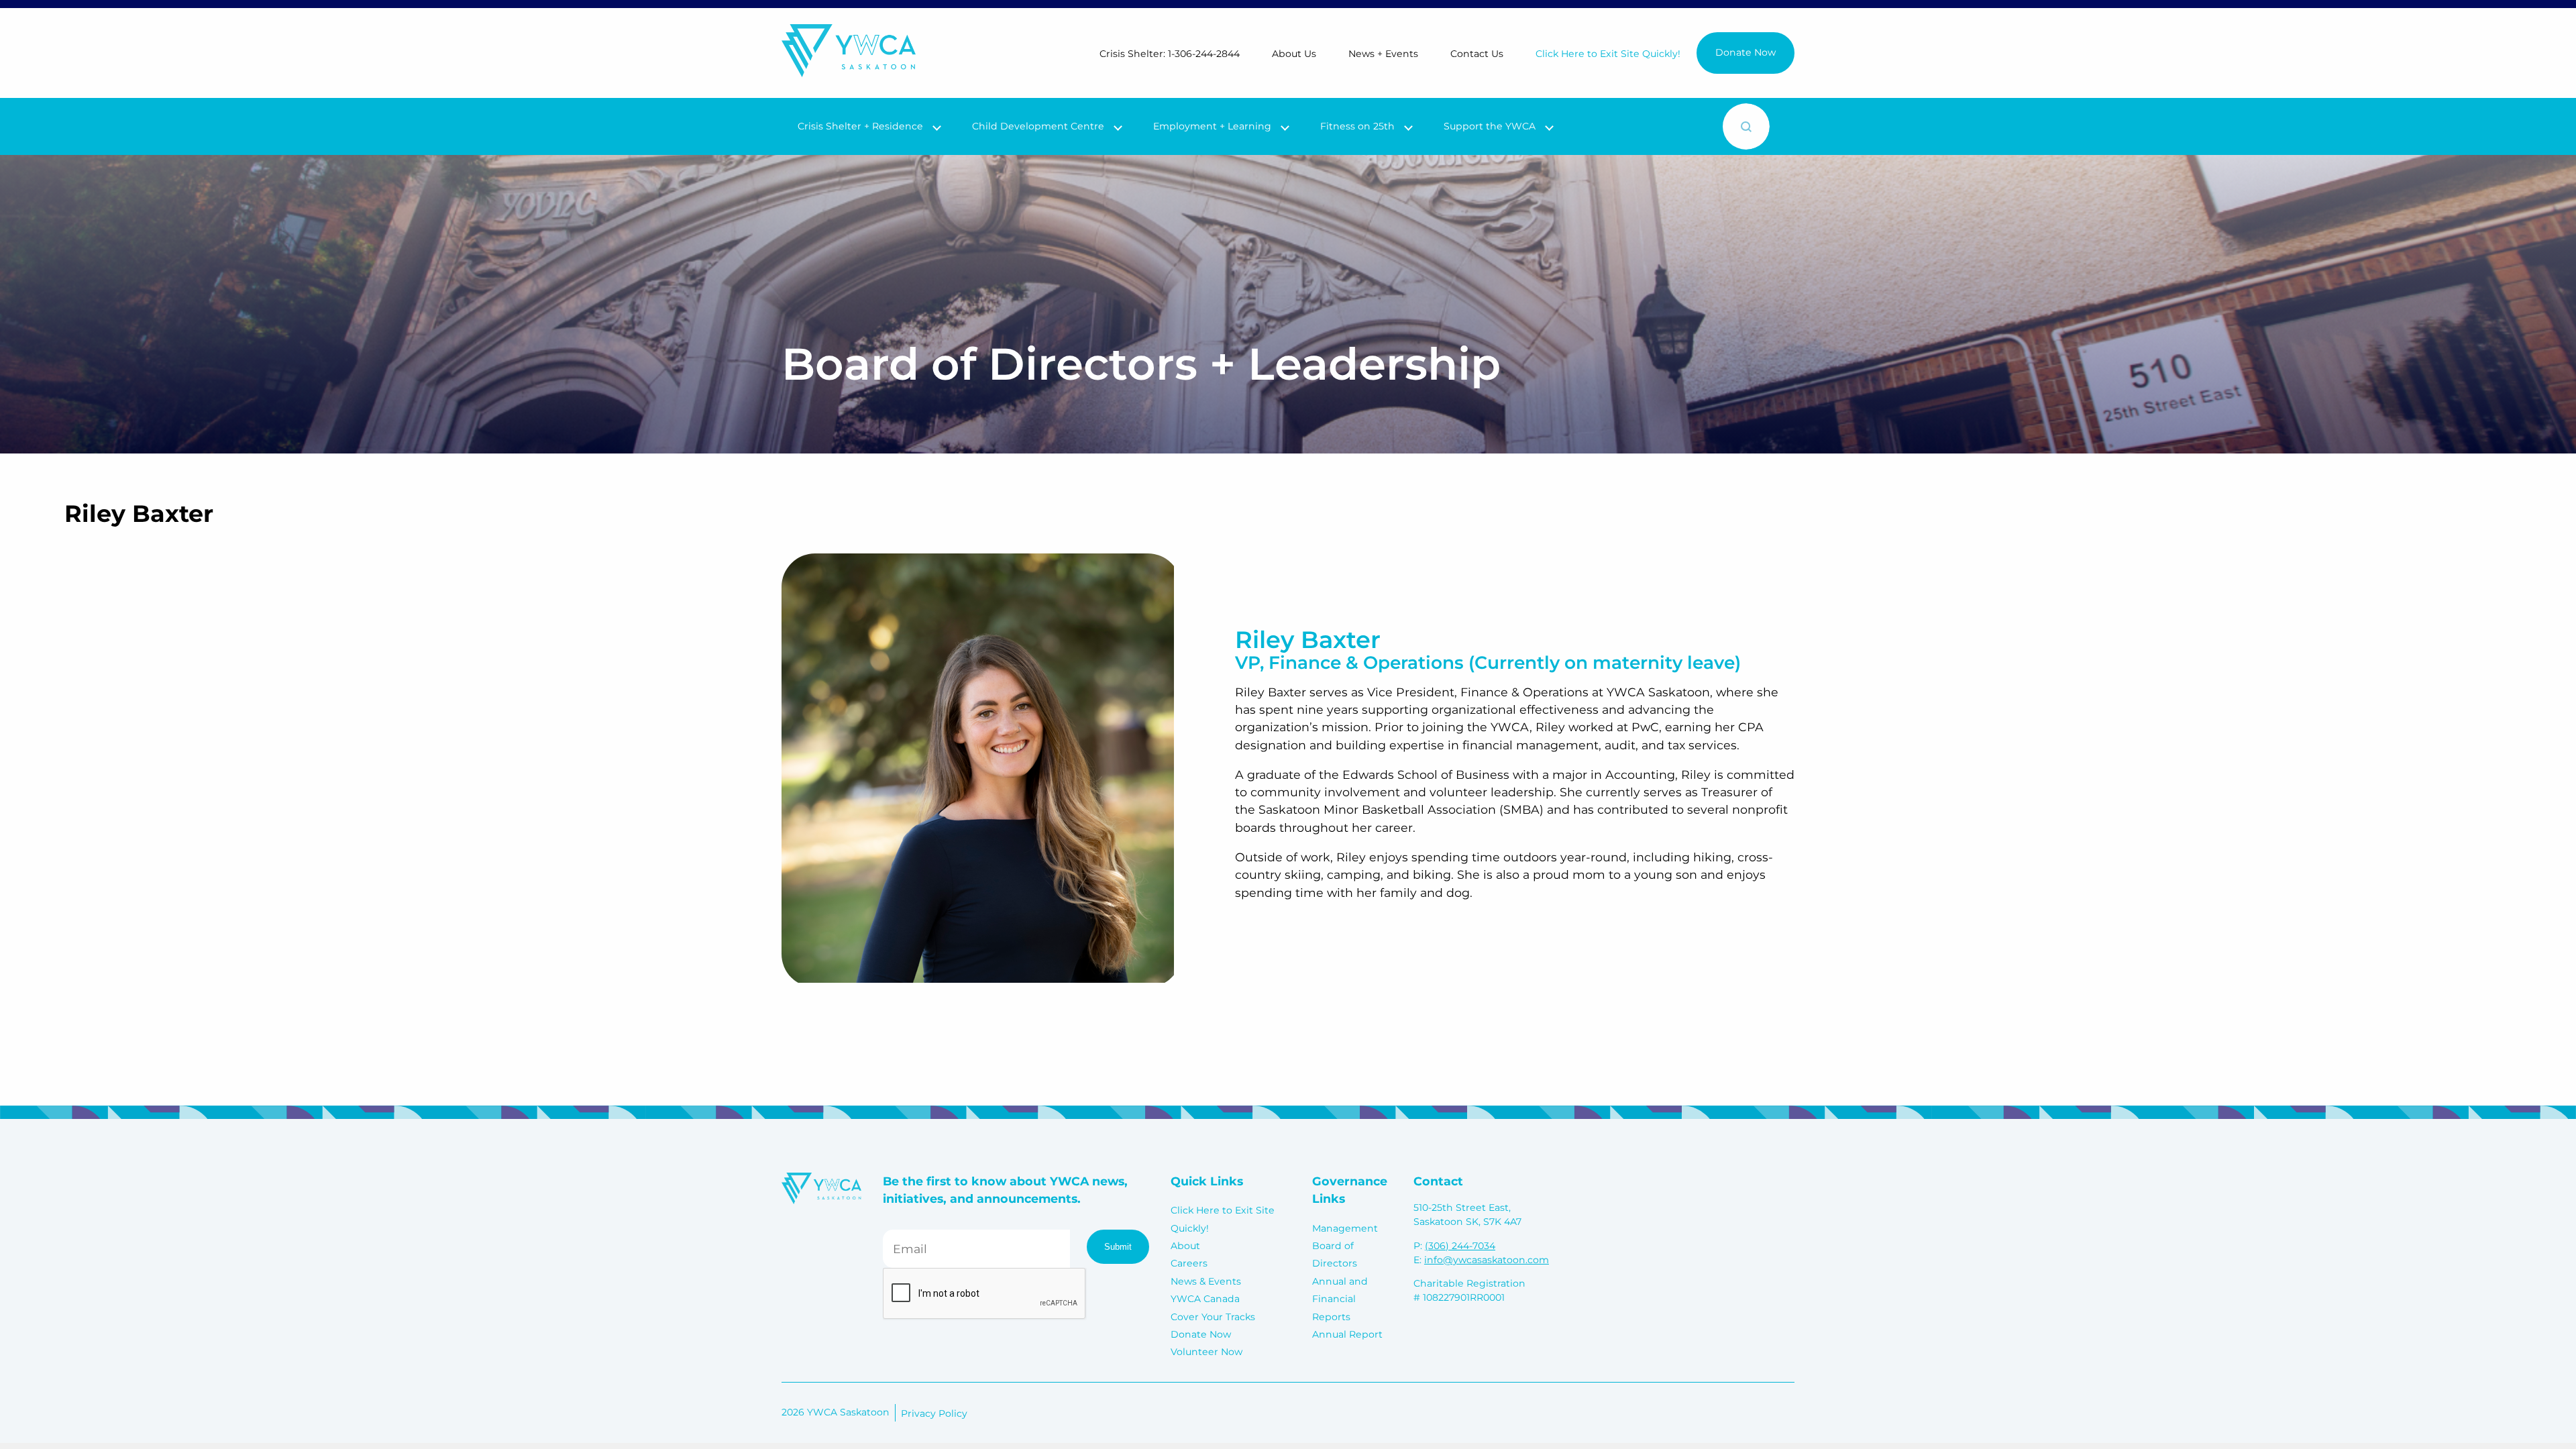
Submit (1118, 1247)
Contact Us (1477, 54)
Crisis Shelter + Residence (860, 126)
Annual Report (1347, 1334)
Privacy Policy (934, 1413)
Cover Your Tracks (1213, 1317)
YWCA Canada (1205, 1299)
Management (1345, 1228)
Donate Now (1746, 52)
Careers (1189, 1263)
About (1185, 1246)
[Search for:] (1634, 126)
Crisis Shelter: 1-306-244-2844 (1170, 54)
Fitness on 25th (1357, 126)
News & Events (1206, 1281)
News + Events (1383, 54)
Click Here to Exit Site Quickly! (1608, 54)
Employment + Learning (1212, 126)
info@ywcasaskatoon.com (1487, 1260)
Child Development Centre (1038, 126)
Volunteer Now (1206, 1352)
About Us (1294, 54)
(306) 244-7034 (1460, 1246)
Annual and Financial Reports (1340, 1299)
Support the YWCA (1490, 126)
